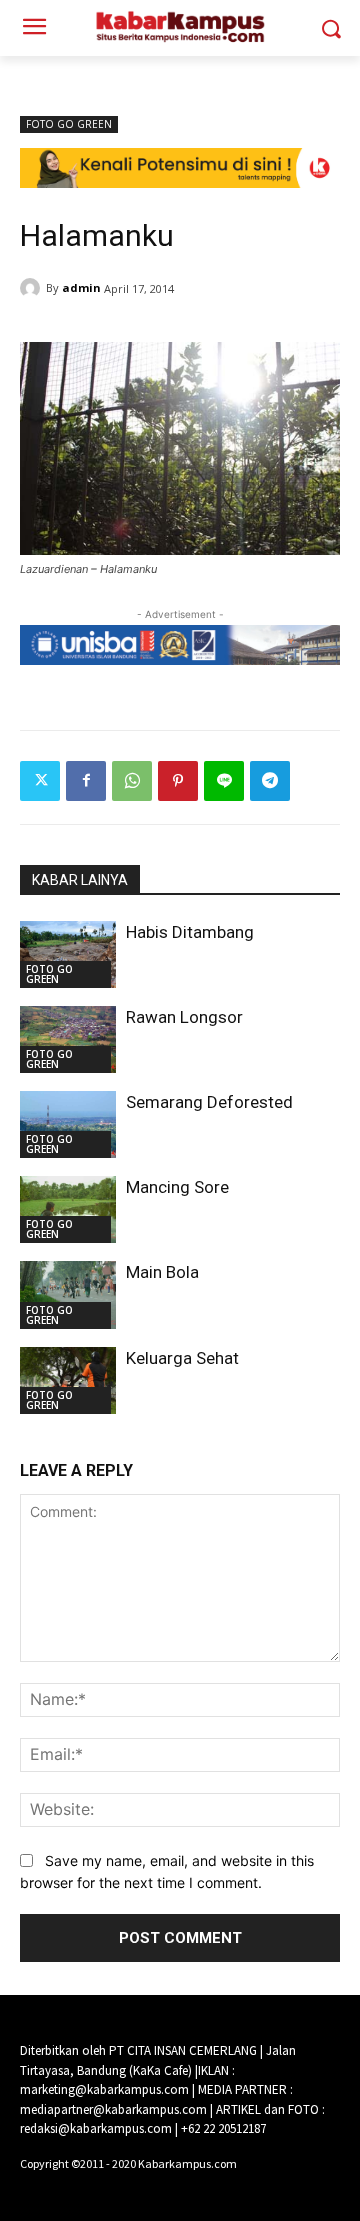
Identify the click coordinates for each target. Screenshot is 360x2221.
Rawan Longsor (184, 1017)
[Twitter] (40, 781)
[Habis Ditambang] (68, 954)
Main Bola (162, 1272)
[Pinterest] (178, 781)
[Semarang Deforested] (68, 1124)
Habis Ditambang (190, 932)
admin (81, 287)
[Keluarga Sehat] (68, 1380)
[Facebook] (86, 781)
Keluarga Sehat (182, 1358)
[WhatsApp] (132, 781)
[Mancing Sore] (68, 1209)
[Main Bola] (68, 1294)
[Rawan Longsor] (68, 1039)
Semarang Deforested (209, 1102)
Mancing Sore (177, 1187)
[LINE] (224, 781)
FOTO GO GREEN (69, 124)
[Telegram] (270, 781)
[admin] (33, 288)
